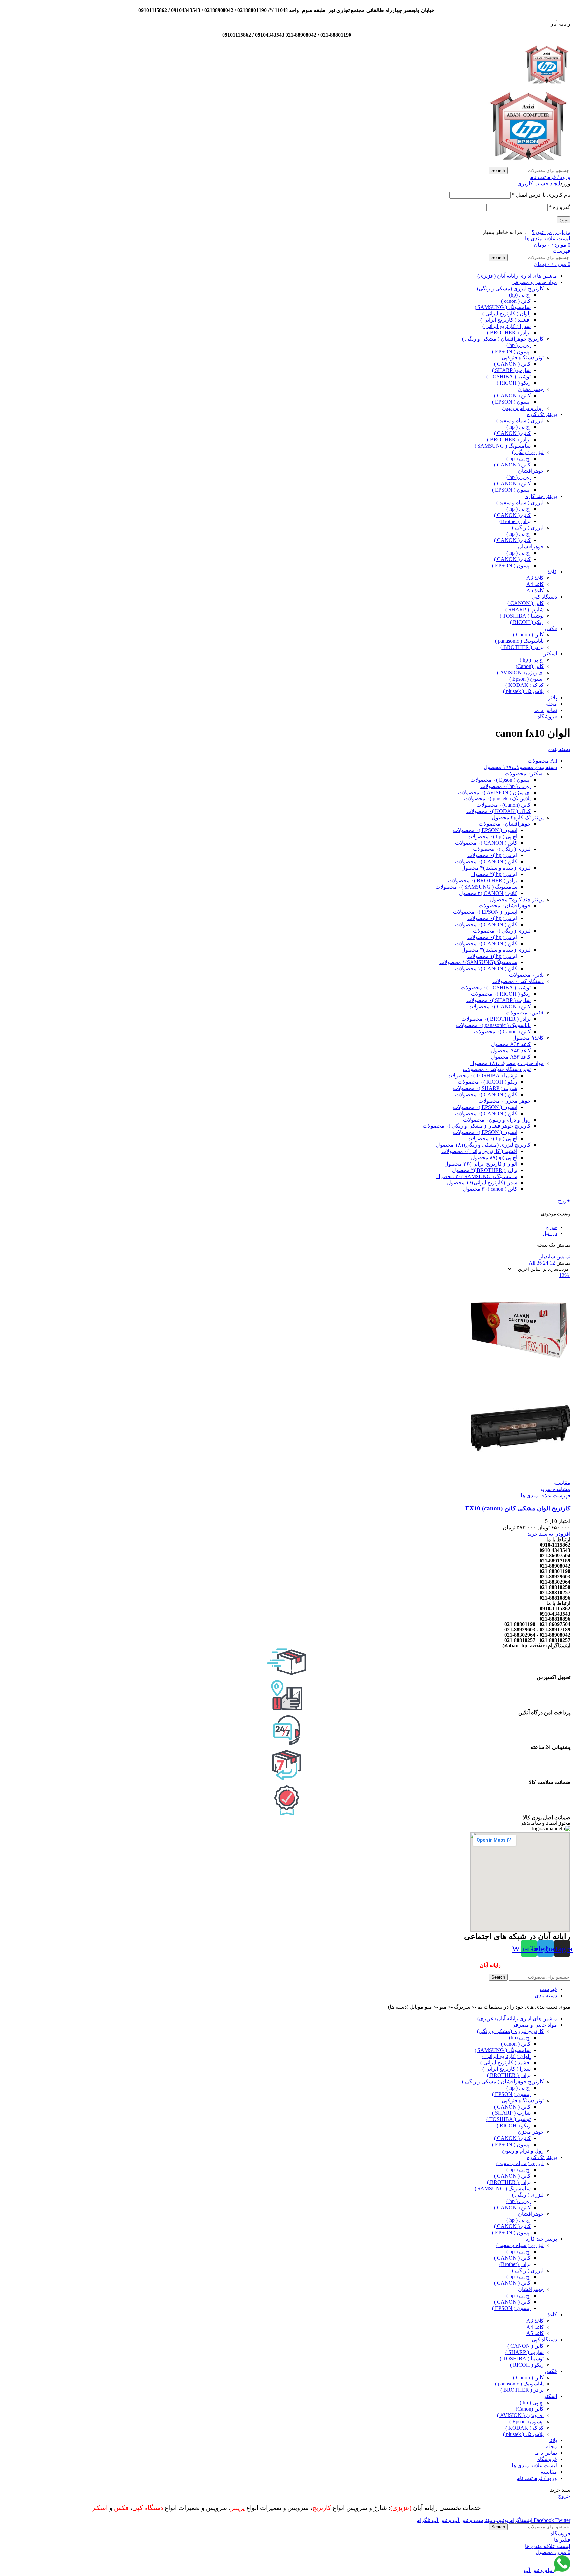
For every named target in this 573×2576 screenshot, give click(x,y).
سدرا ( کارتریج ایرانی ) (507, 326)
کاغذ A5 (535, 591)
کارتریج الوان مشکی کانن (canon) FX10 (518, 1508)
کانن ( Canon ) (528, 635)
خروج (564, 1201)
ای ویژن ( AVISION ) (520, 672)
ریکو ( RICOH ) (514, 383)
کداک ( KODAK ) (525, 685)
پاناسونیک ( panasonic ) (519, 641)
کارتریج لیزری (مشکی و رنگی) (510, 288)
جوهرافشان (531, 471)
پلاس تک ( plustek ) (523, 691)
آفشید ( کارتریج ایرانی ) (506, 320)
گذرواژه (560, 207)
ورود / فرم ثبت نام (537, 2478)
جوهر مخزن (531, 389)
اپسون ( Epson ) (527, 679)
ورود (564, 220)
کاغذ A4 (535, 584)
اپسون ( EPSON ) (511, 351)
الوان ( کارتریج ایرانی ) (507, 314)
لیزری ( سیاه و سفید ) (520, 421)
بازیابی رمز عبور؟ (551, 232)
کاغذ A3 (535, 578)
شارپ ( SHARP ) (511, 370)
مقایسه (549, 2472)
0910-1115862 (555, 1608)
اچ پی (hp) (520, 295)
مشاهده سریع (555, 1489)
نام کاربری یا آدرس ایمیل (541, 195)
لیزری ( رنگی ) (528, 452)
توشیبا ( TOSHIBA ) (509, 377)
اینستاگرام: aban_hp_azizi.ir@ (536, 1645)
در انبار (550, 1233)
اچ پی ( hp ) (518, 345)
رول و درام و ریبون (523, 408)
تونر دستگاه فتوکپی (523, 358)
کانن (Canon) (530, 666)
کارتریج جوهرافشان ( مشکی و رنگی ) (503, 339)
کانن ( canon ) (516, 301)
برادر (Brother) (515, 521)
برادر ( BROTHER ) (509, 332)
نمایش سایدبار (555, 1257)
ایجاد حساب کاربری (539, 183)
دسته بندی (559, 749)
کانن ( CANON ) (512, 364)
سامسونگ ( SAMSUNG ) (503, 307)
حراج (552, 1227)
